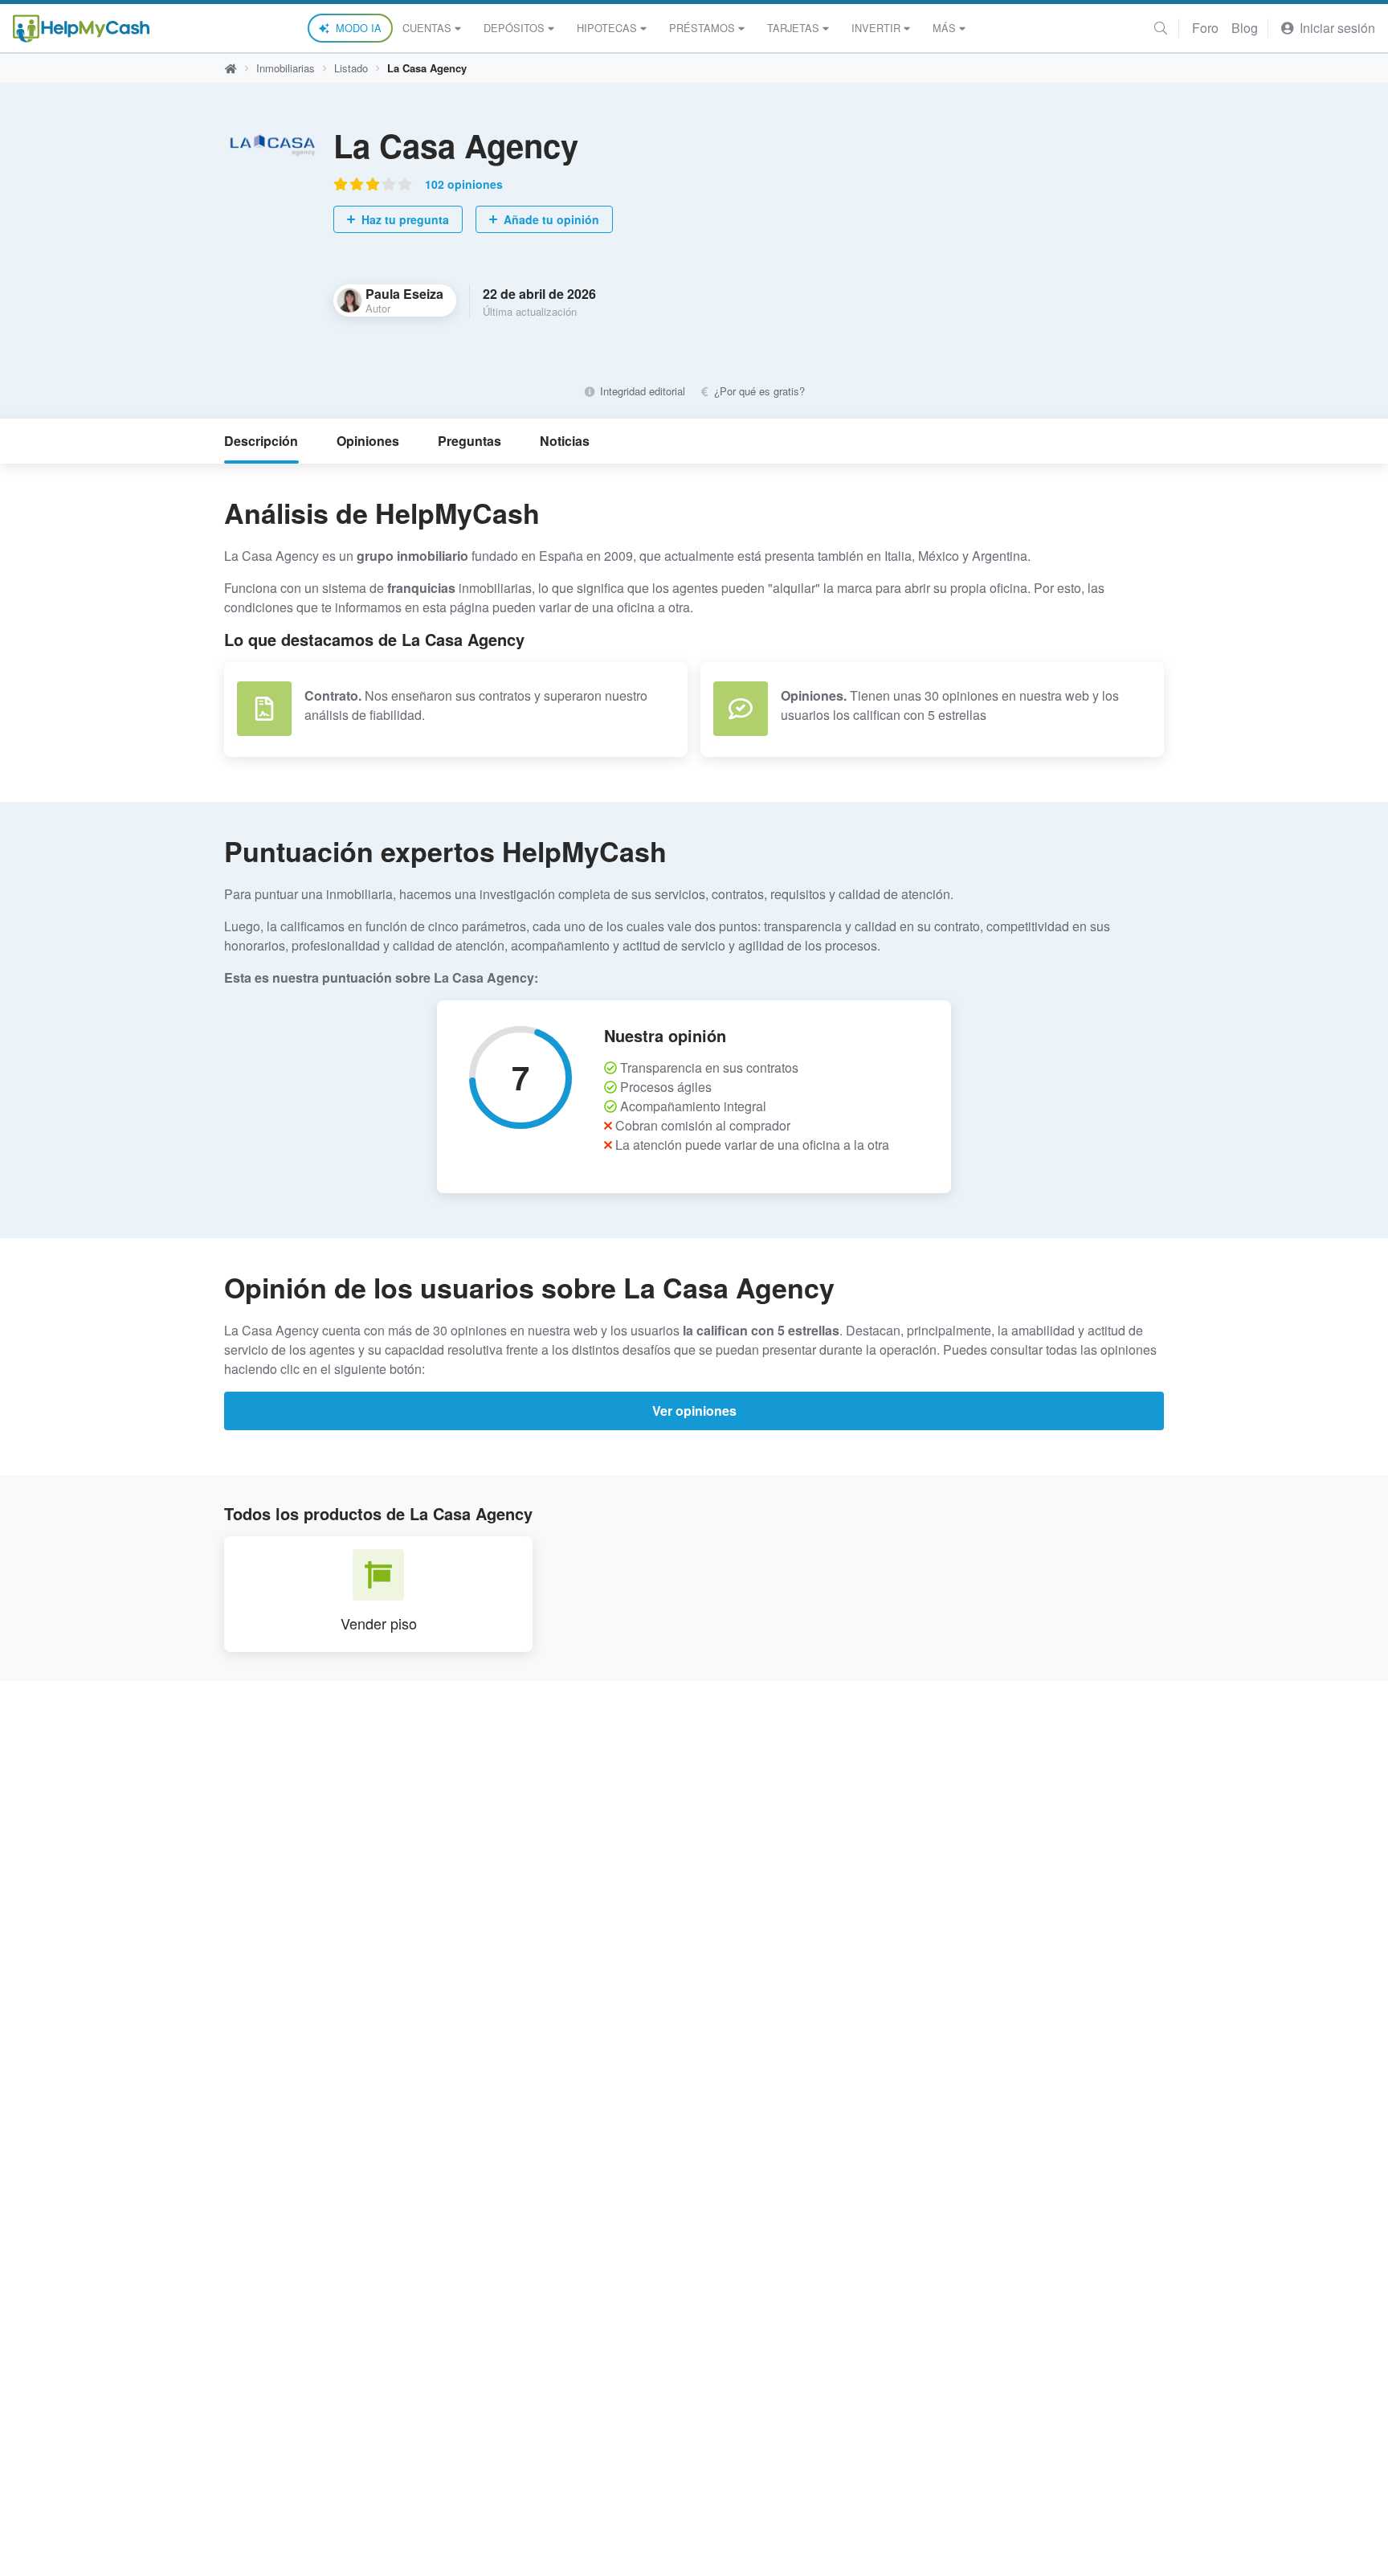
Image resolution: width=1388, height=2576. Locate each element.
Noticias (565, 441)
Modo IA (359, 28)
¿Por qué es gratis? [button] (758, 391)
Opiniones (368, 441)
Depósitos (514, 28)
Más (944, 28)
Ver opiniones (694, 1411)
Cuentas (427, 28)
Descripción (261, 441)
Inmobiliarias (286, 68)
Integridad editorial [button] (641, 391)
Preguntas (469, 441)
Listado (351, 68)
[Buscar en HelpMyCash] (1161, 28)
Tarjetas (793, 28)
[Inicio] (81, 29)
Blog (1245, 28)
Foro (1205, 28)
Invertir (876, 28)
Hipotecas (607, 28)
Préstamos (702, 28)
